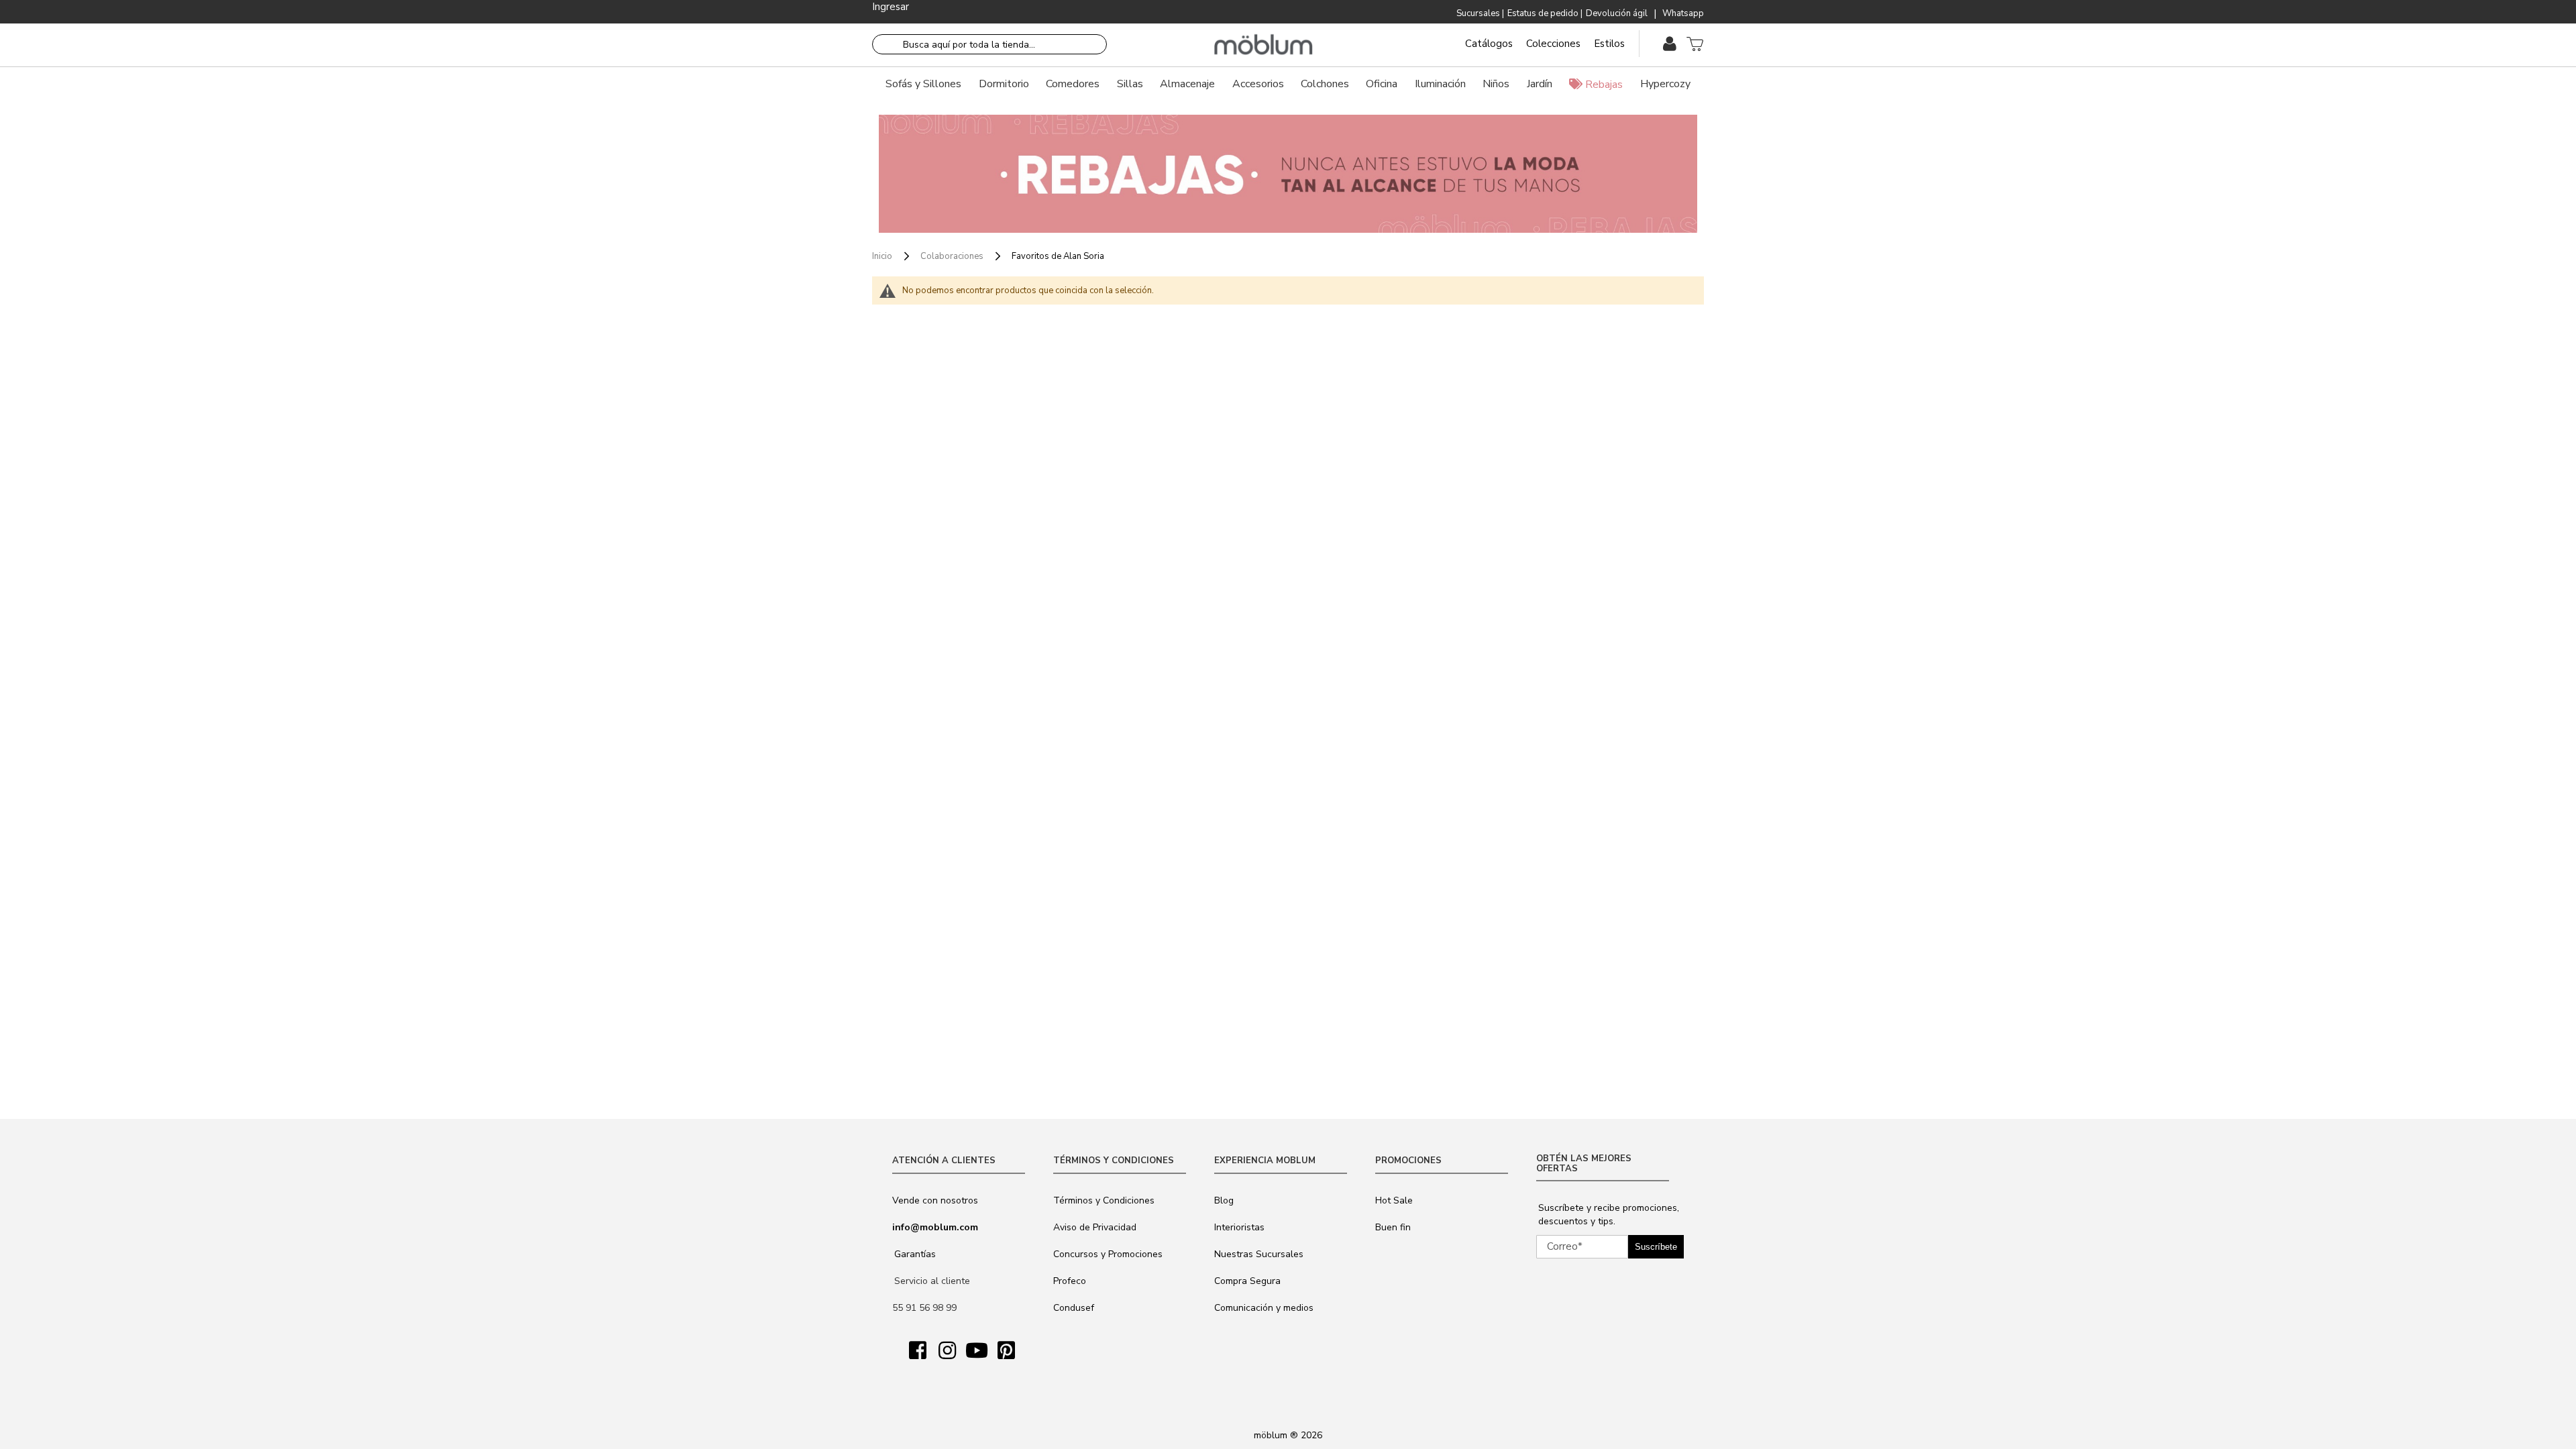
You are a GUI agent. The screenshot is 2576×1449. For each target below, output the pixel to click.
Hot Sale (1394, 1200)
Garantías (915, 1254)
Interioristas (1239, 1227)
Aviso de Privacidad (1095, 1227)
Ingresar (891, 7)
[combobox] (989, 44)
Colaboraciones (953, 256)
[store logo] (1264, 45)
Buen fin (1393, 1227)
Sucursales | (1480, 13)
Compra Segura (1247, 1281)
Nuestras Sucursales (1259, 1254)
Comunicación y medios (1264, 1308)
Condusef (1074, 1308)
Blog (1224, 1200)
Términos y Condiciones (1104, 1200)
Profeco (1070, 1281)
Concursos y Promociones (1108, 1254)
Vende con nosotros (935, 1200)
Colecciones (1553, 44)
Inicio (883, 256)
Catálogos (1489, 44)
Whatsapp (1683, 13)
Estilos (1609, 44)
